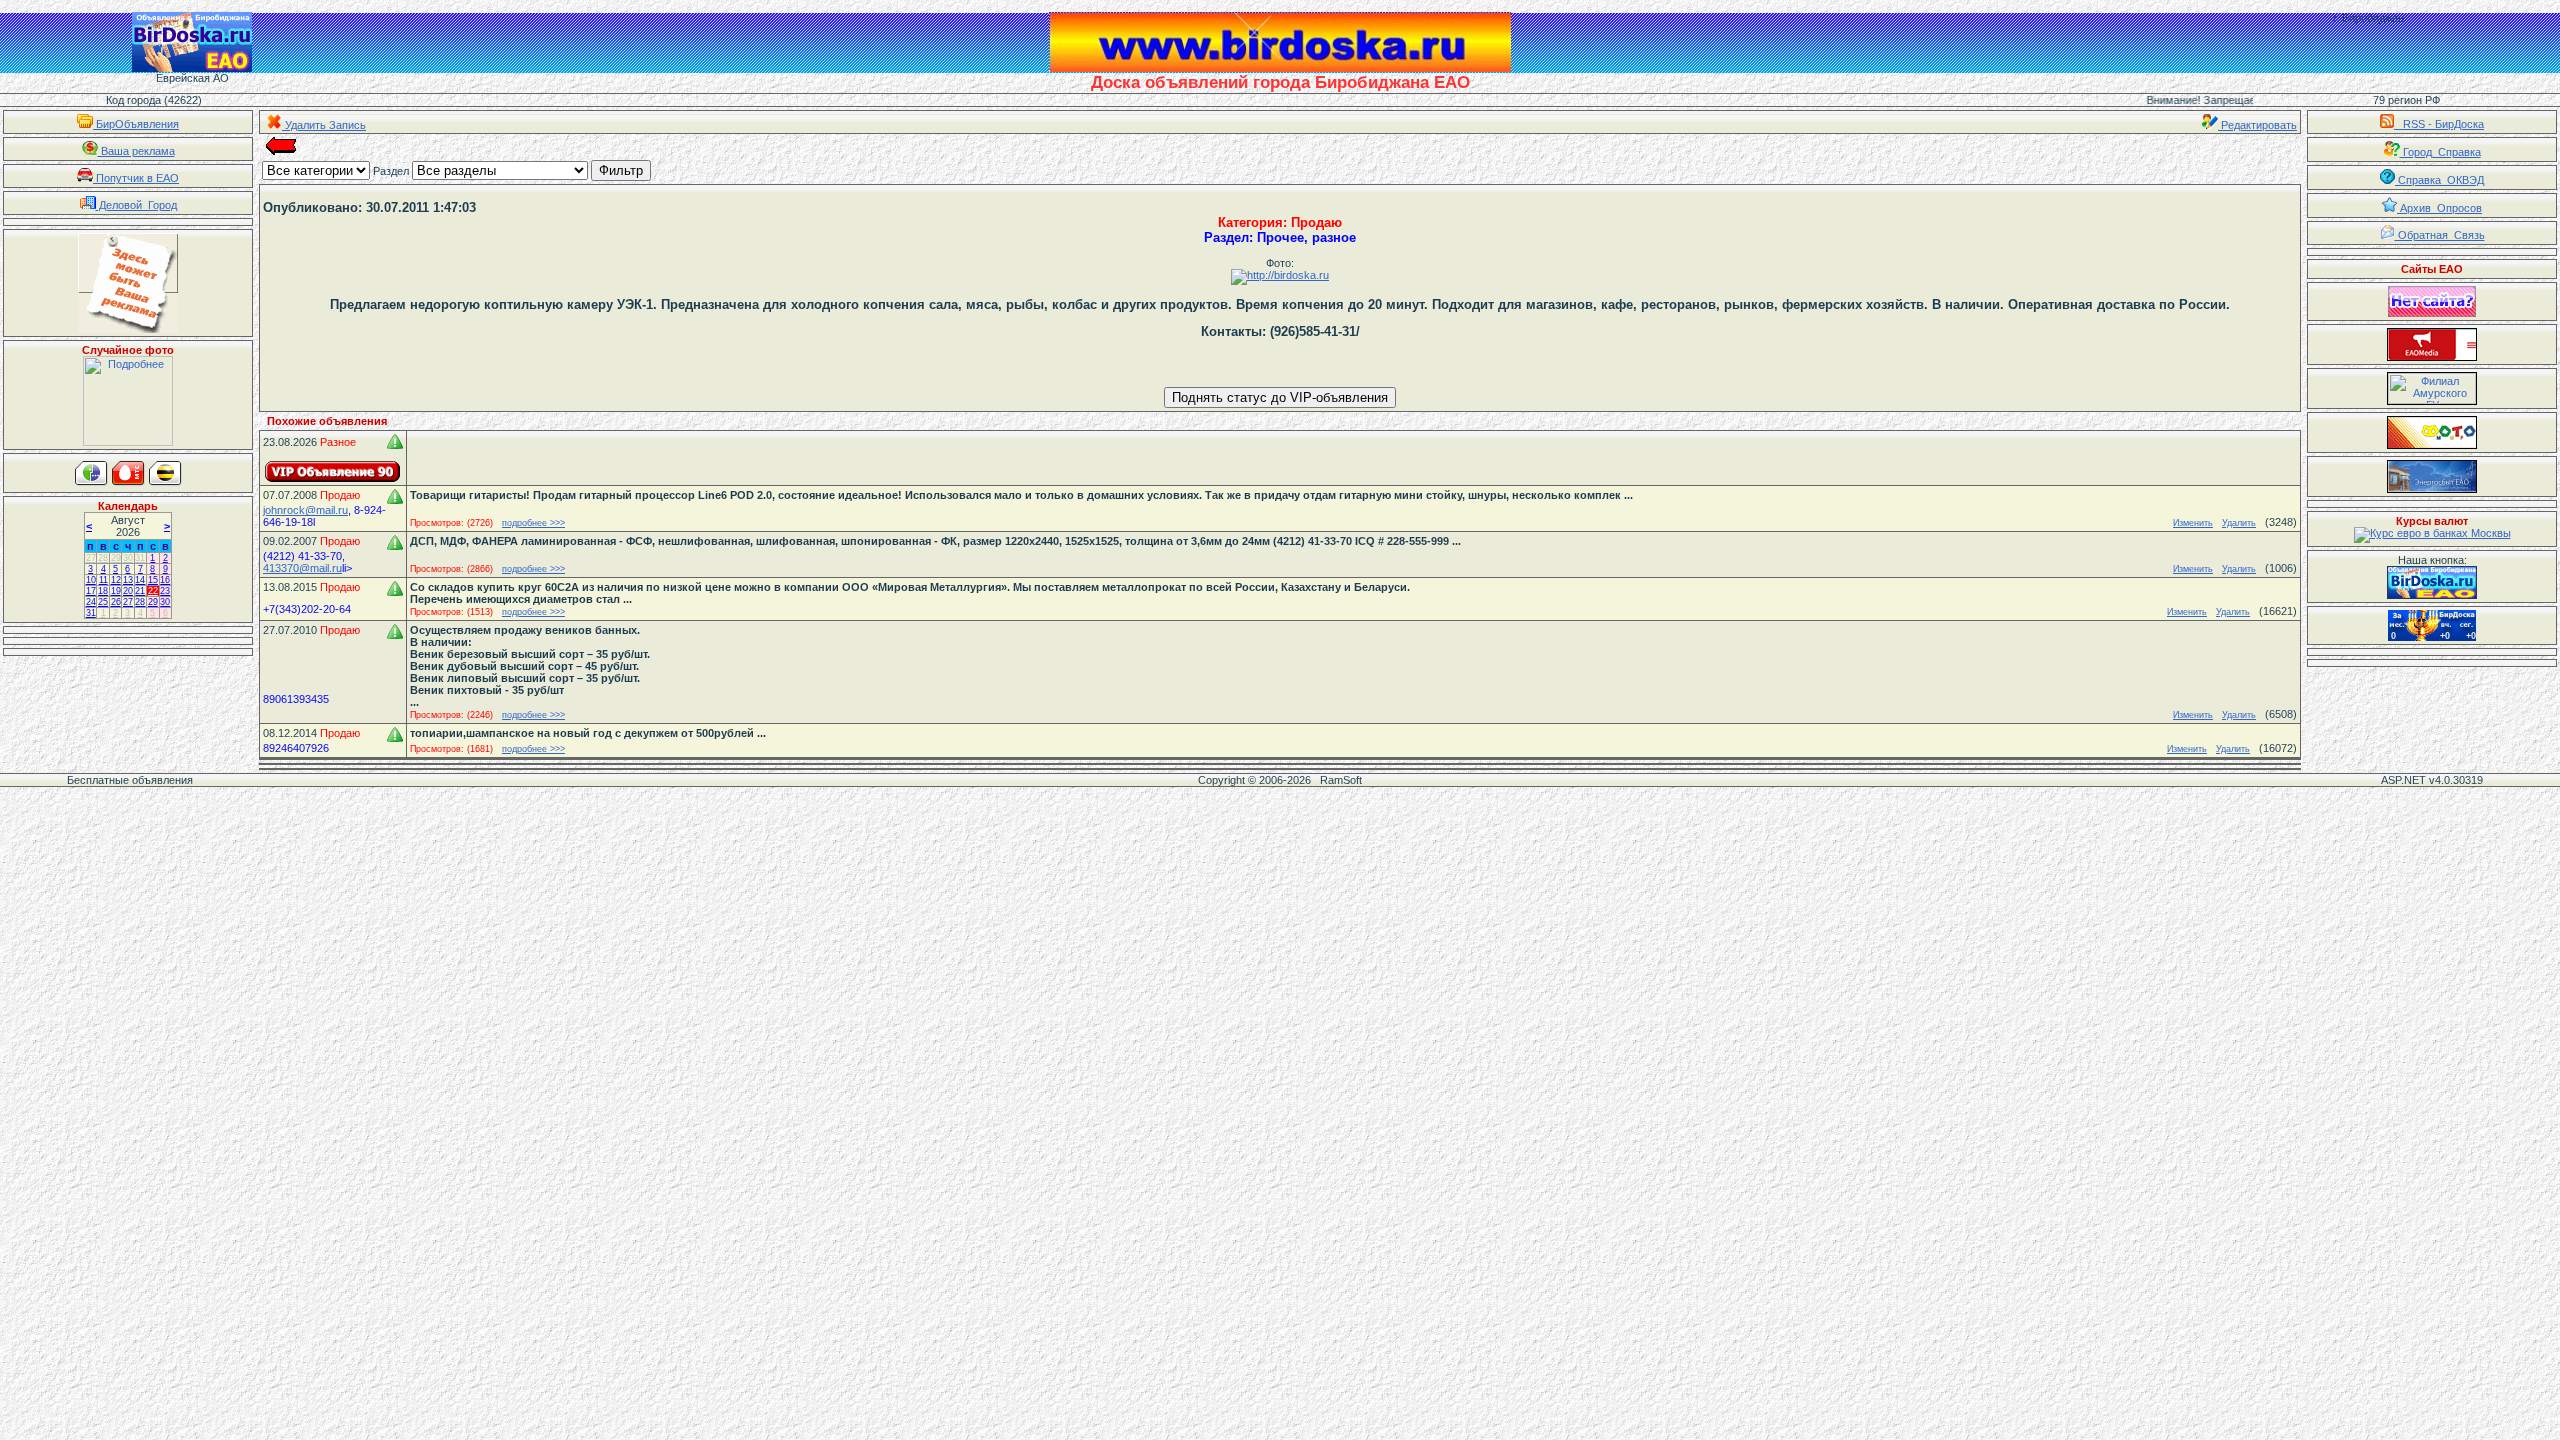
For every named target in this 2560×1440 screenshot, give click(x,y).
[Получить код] (2432, 582)
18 (103, 591)
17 (91, 591)
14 (140, 580)
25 (103, 602)
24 (91, 602)
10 (91, 580)
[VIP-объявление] (333, 471)
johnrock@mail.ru (305, 510)
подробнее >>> (533, 523)
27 (91, 558)
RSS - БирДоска (2439, 124)
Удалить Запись (324, 125)
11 (103, 580)
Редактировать (2257, 125)
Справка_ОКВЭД (2439, 180)
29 (116, 558)
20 (128, 591)
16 (165, 580)
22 (153, 591)
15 (153, 580)
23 (165, 591)
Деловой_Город (136, 205)
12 (116, 580)
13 (128, 580)
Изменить (2193, 523)
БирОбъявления (136, 124)
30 (128, 558)
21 (140, 591)
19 (116, 591)
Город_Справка (2440, 152)
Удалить (2239, 523)
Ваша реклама (136, 151)
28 (103, 558)
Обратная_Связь (2440, 235)
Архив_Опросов (2439, 208)
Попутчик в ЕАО (136, 178)
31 (140, 558)
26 (116, 602)
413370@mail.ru (302, 568)
